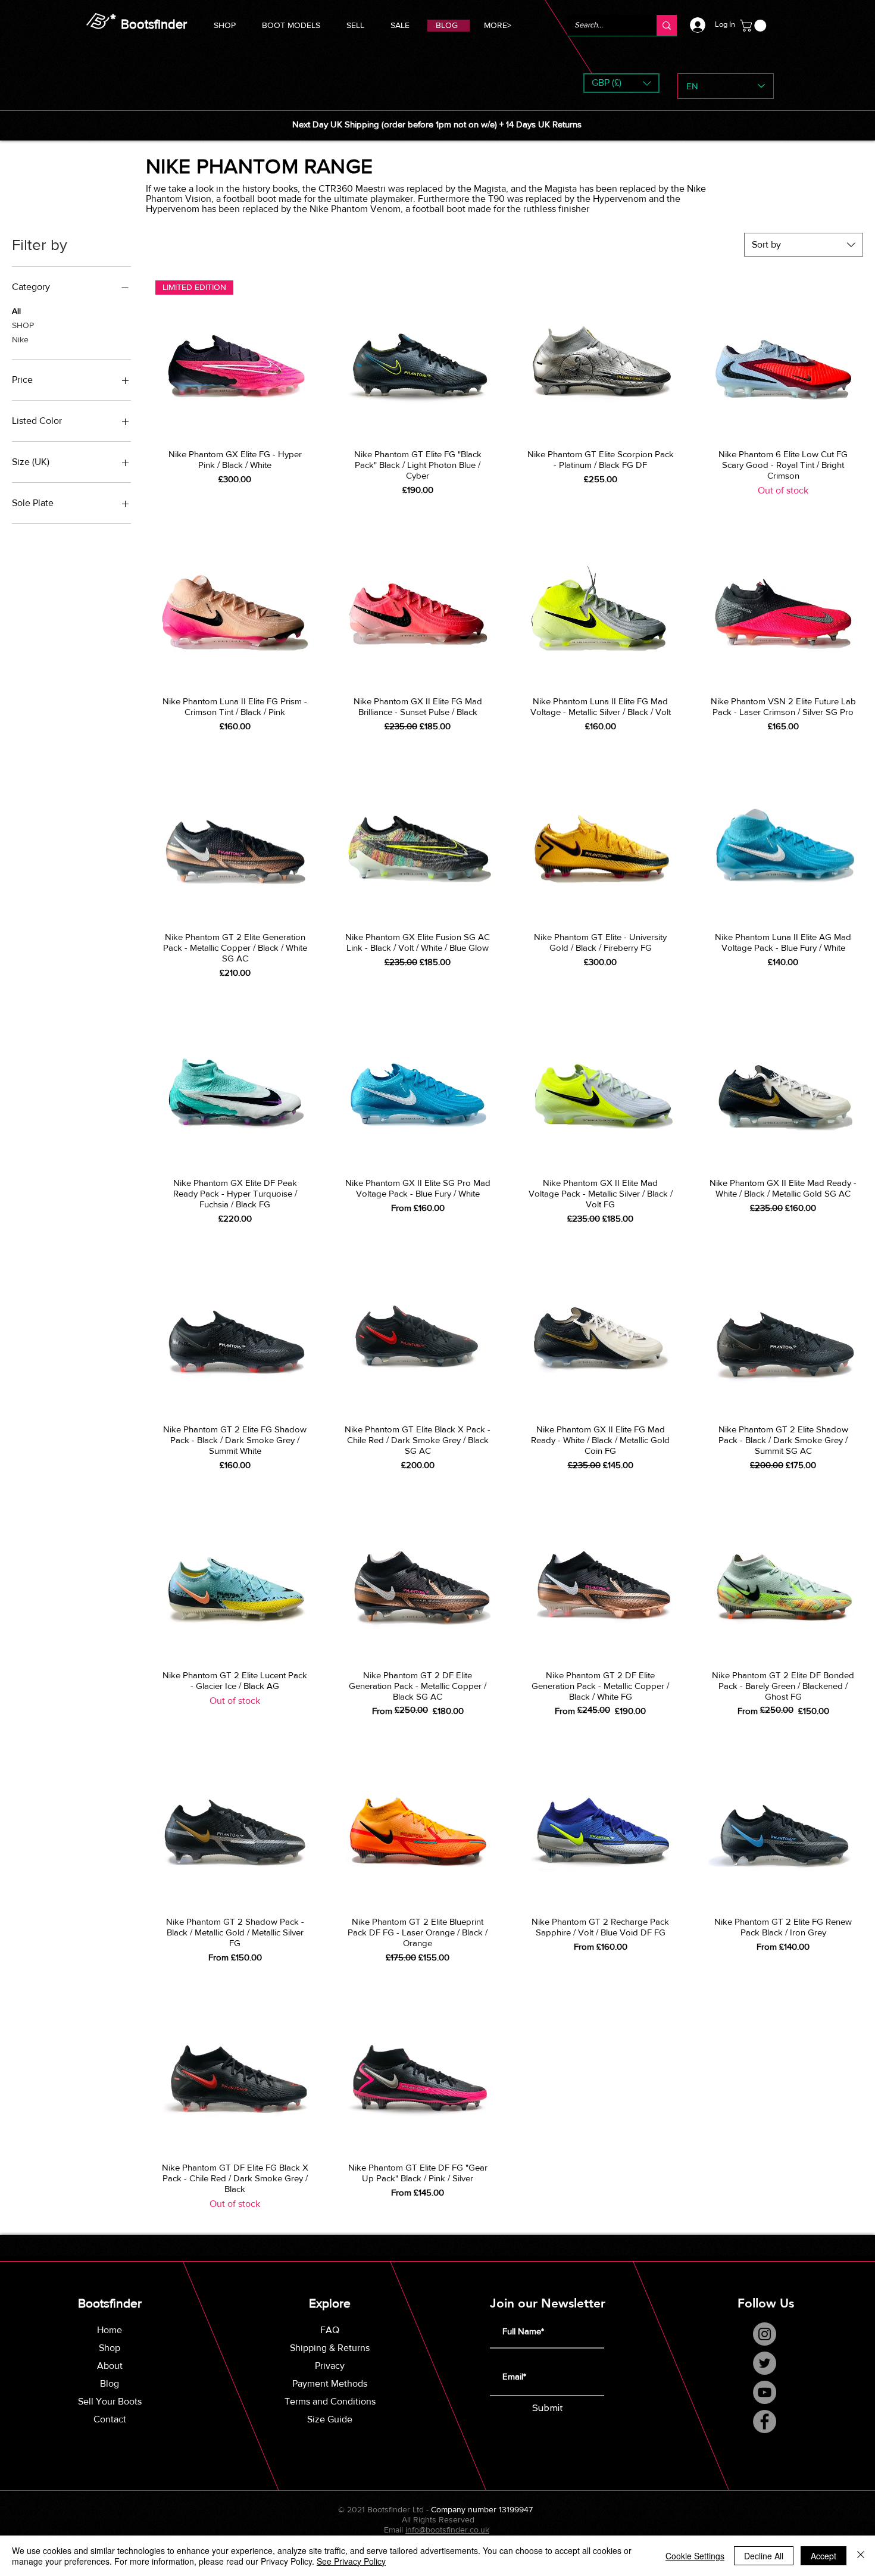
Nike (20, 339)
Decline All (764, 2556)
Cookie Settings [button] (695, 2556)
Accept (824, 2556)
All (16, 311)
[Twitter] (765, 2363)
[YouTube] (765, 2392)
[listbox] (621, 83)
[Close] (861, 2556)
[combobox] (804, 245)
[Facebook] (765, 2422)
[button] (291, 24)
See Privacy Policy (351, 2561)
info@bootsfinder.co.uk (447, 2530)
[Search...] (667, 25)
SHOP (23, 325)
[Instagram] (765, 2334)
